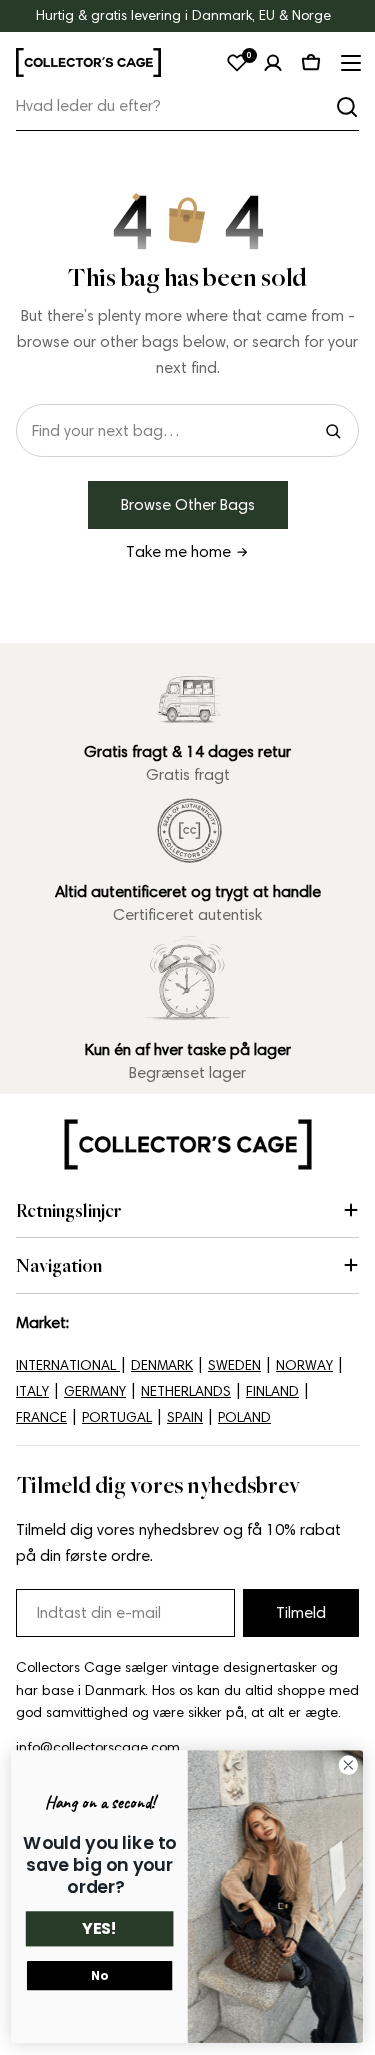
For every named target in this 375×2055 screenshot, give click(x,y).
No (99, 1976)
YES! (99, 1929)
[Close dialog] (348, 1765)
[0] (237, 63)
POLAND (244, 1417)
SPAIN (185, 1417)
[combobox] (187, 106)
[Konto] (273, 63)
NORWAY (304, 1365)
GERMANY (95, 1391)
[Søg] (347, 107)
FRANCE (41, 1417)
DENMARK (162, 1365)
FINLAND (272, 1391)
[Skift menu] (349, 63)
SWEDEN (234, 1365)
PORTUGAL (117, 1417)
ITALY (32, 1391)
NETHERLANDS (186, 1391)
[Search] (333, 431)
